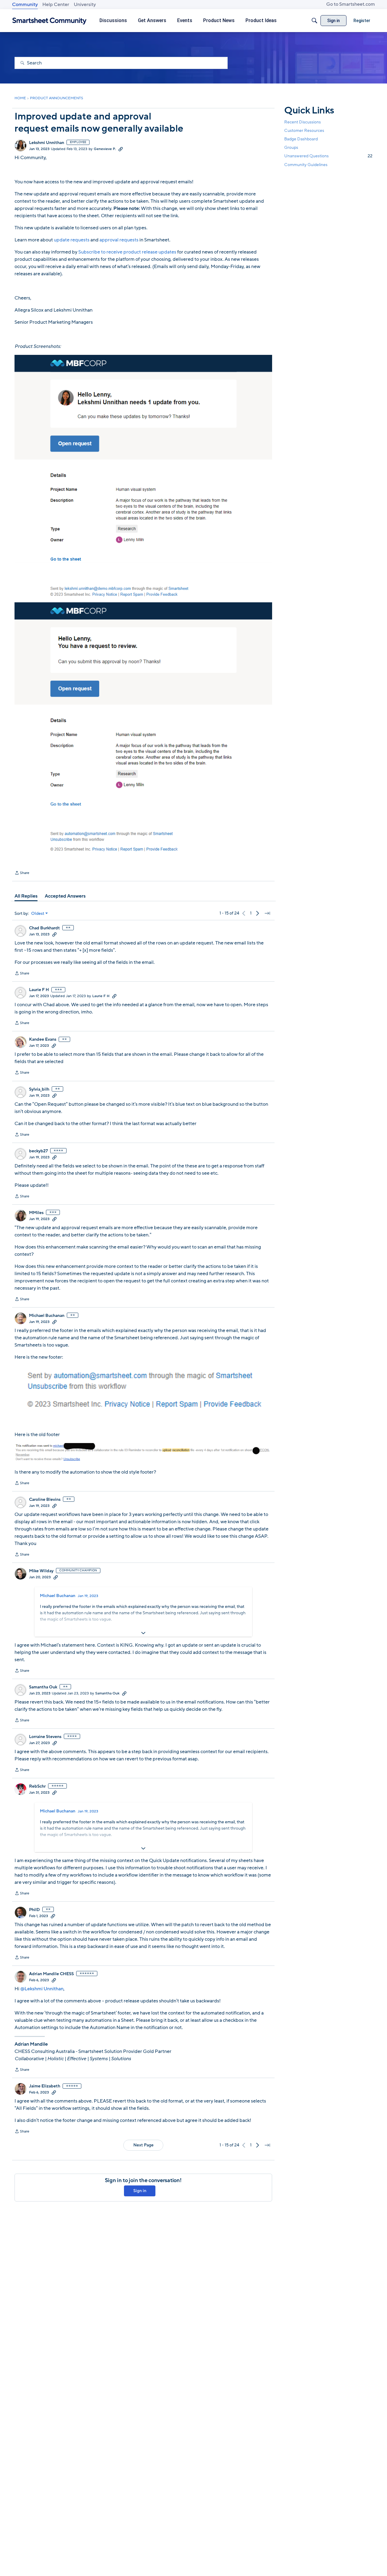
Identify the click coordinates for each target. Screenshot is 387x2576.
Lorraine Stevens (45, 1737)
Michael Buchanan (47, 1316)
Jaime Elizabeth (45, 2086)
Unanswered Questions (328, 156)
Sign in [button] (140, 2191)
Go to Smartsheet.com (351, 4)
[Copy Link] (121, 149)
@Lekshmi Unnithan (42, 1989)
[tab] (26, 896)
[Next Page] (258, 913)
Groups (291, 147)
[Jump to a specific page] (267, 913)
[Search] (314, 21)
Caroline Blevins (45, 1500)
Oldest (38, 914)
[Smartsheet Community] (49, 21)
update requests (72, 240)
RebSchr (37, 1786)
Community (25, 5)
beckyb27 (38, 1151)
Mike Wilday (41, 1571)
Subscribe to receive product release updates (127, 252)
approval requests (119, 240)
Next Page (143, 2145)
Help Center (56, 5)
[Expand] (143, 1633)
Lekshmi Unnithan (47, 143)
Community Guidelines (306, 165)
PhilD (34, 1910)
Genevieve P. (105, 149)
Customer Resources (304, 131)
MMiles (36, 1213)
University (85, 5)
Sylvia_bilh (39, 1089)
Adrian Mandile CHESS (51, 1974)
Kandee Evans (43, 1039)
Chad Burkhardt (44, 928)
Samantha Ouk (43, 1687)
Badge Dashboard (301, 139)
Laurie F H (39, 990)
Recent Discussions (302, 122)
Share (22, 873)
